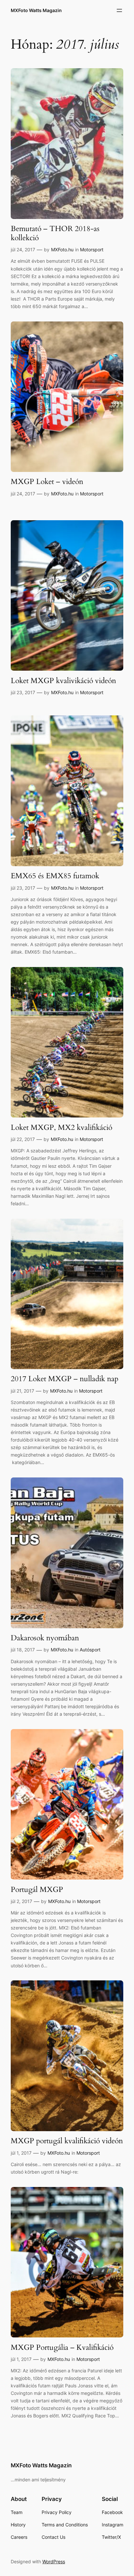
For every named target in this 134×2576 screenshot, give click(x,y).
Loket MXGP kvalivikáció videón (63, 681)
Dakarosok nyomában (45, 1638)
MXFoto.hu (62, 250)
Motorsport (92, 250)
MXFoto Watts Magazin (36, 10)
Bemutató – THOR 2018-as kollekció (55, 233)
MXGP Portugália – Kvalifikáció (62, 2348)
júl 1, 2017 (21, 2153)
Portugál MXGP (37, 1890)
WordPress (54, 2561)
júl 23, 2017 (23, 692)
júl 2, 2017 (21, 1901)
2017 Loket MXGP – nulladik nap (65, 1379)
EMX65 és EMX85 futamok (55, 876)
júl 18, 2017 (23, 1650)
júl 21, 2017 (22, 1391)
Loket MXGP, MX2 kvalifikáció (61, 1128)
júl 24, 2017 (23, 250)
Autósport (90, 1650)
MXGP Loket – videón (47, 482)
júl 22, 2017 (23, 1139)
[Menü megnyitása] (119, 10)
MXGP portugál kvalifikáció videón (67, 2141)
